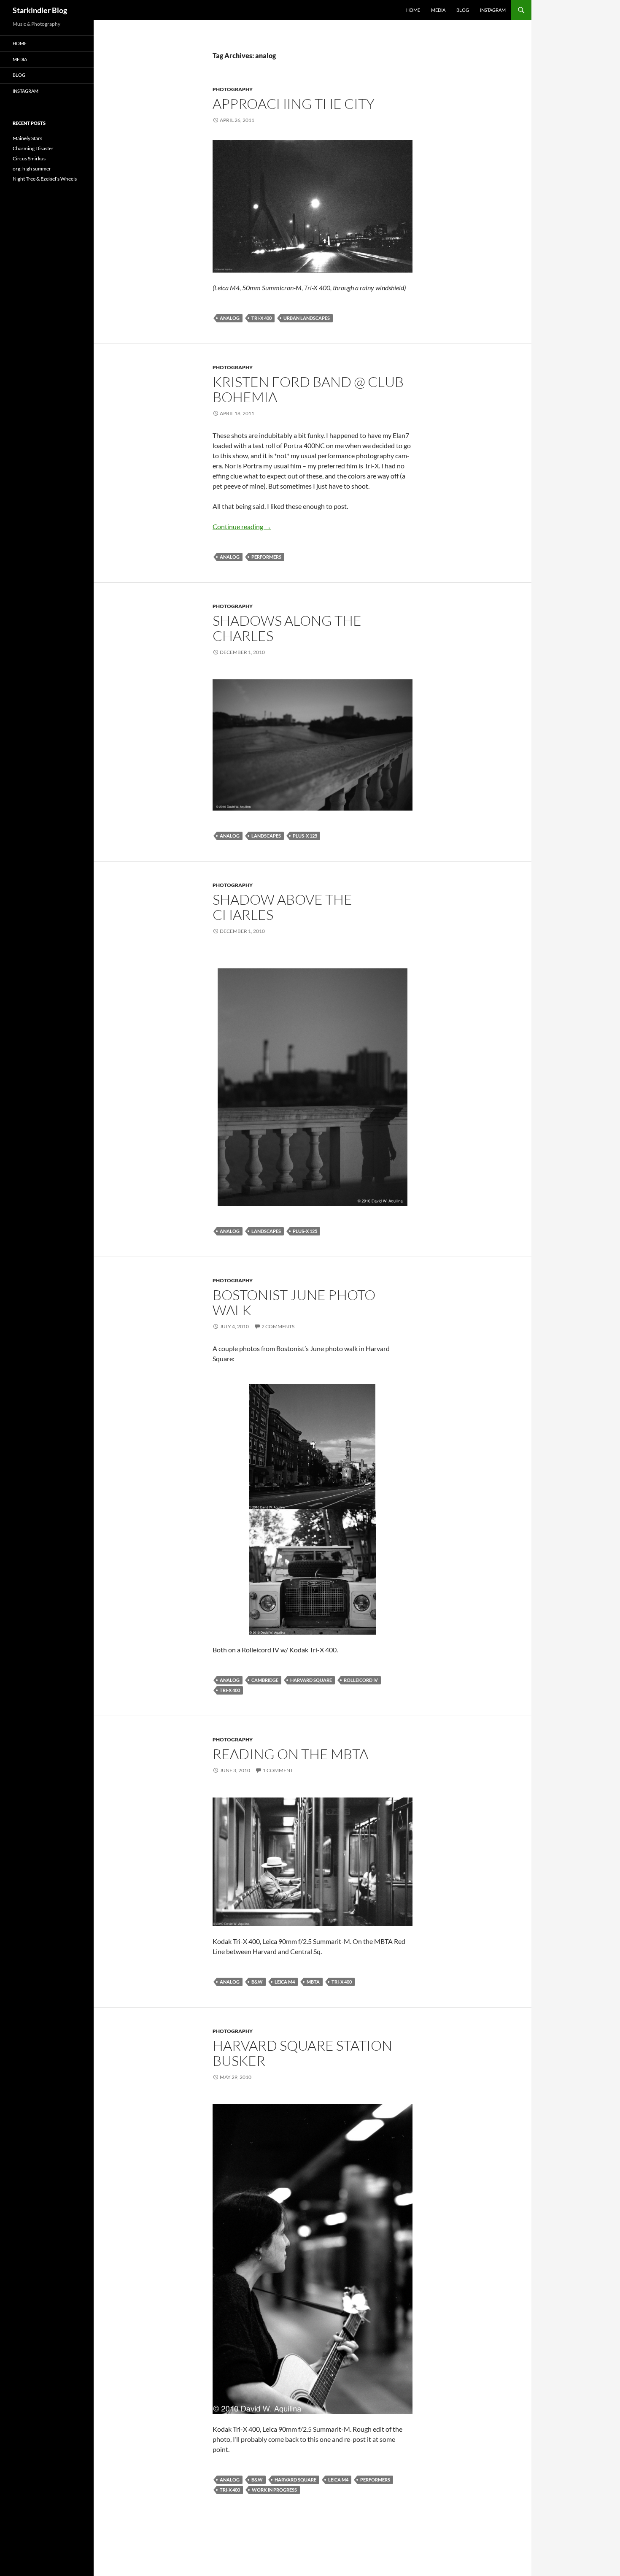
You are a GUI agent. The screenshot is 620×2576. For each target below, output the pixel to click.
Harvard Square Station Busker (302, 2053)
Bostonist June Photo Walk (294, 1302)
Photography (233, 89)
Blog (463, 10)
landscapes (266, 836)
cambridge (265, 1680)
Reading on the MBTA (290, 1754)
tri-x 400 (261, 318)
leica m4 (285, 1982)
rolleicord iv (361, 1680)
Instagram (493, 10)
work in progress (274, 2490)
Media (438, 10)
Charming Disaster (33, 148)
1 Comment (278, 1770)
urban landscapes (307, 318)
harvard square (311, 1680)
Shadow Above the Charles (282, 907)
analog (230, 318)
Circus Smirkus (29, 158)
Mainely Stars (27, 138)
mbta (313, 1982)
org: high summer (32, 169)
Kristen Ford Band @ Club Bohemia (308, 389)
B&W (257, 1982)
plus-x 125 (305, 836)
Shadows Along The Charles (287, 628)
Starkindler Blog (40, 10)
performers (266, 557)
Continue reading (242, 526)
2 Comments (278, 1326)
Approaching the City (294, 104)
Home (413, 10)
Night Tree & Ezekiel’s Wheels (45, 179)
